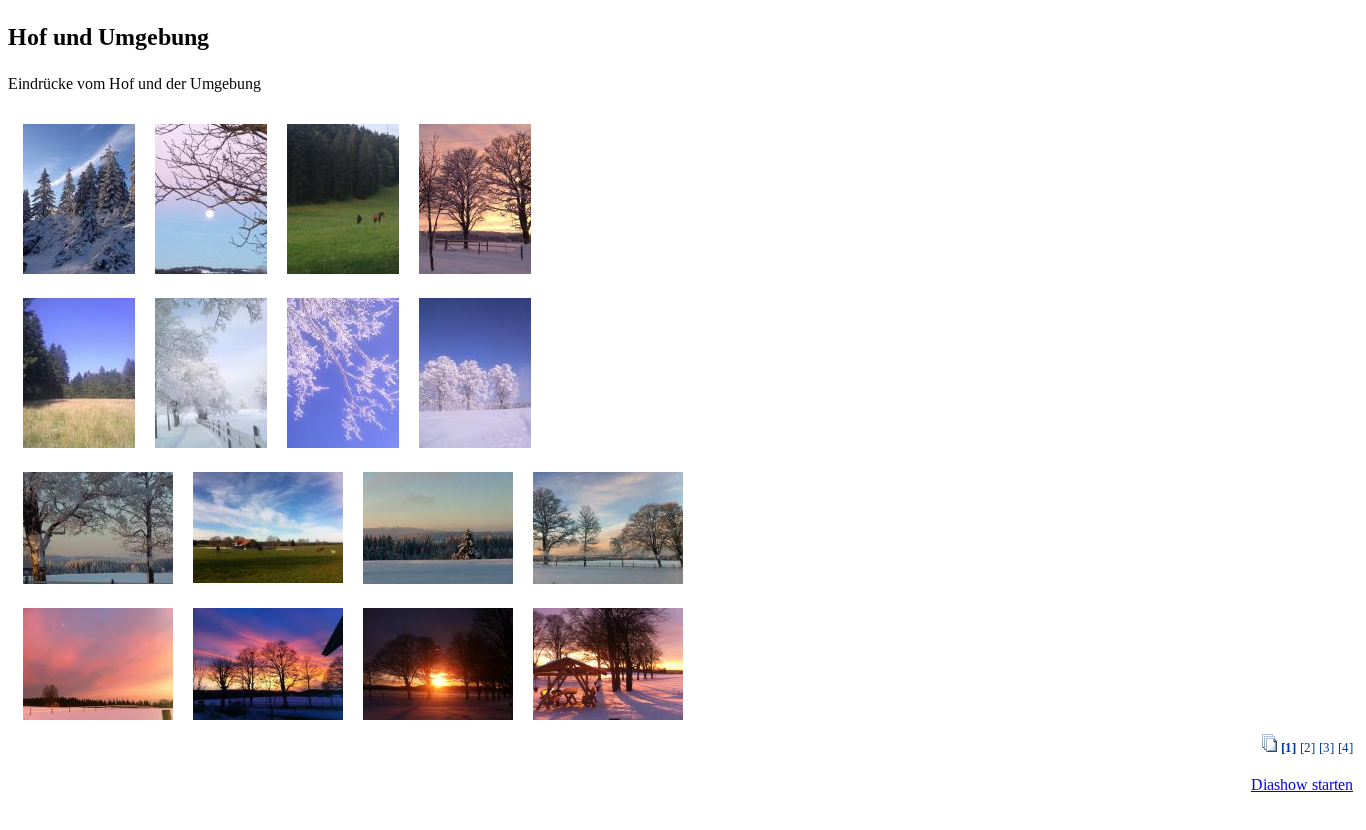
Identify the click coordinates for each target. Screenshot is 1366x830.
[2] (1307, 747)
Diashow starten (1302, 784)
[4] (1345, 747)
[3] (1326, 747)
